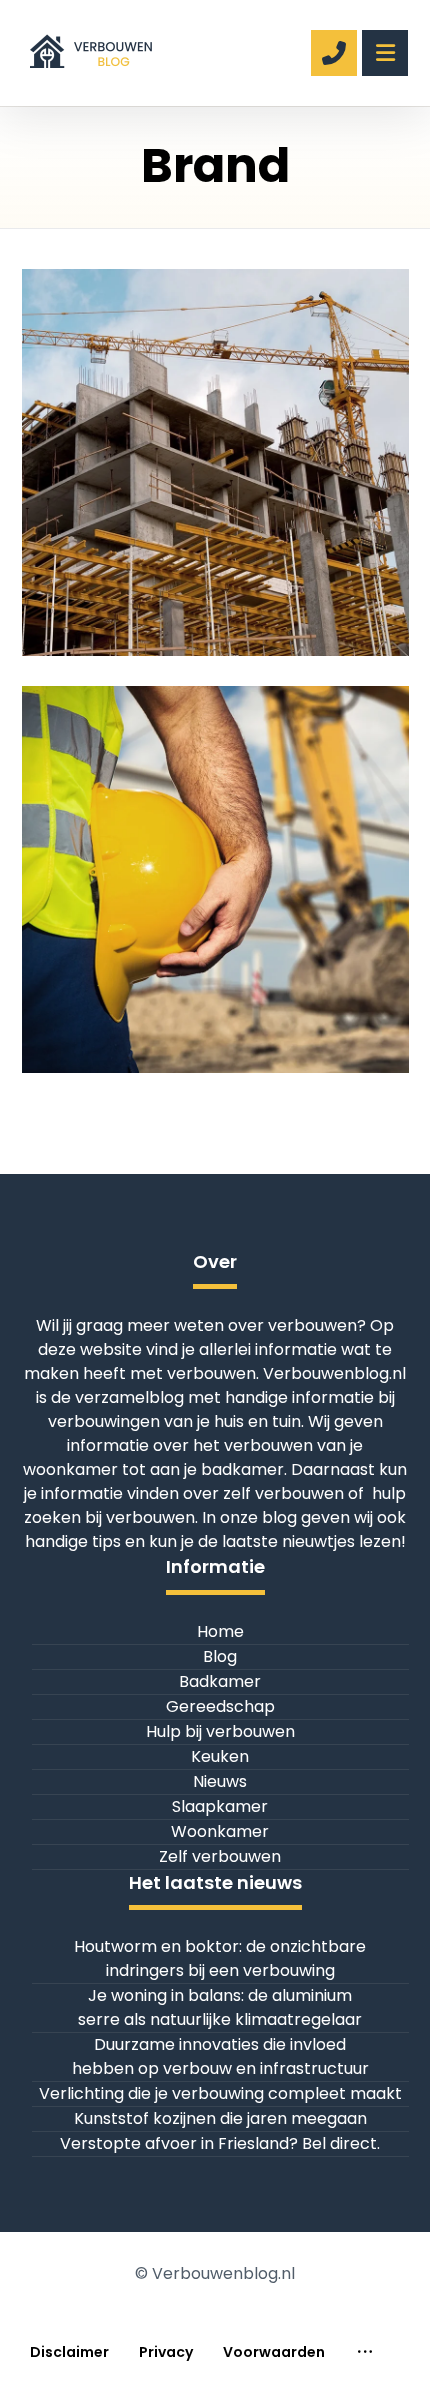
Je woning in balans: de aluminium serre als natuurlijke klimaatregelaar (220, 2007)
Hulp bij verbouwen (220, 1731)
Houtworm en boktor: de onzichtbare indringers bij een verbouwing (220, 1958)
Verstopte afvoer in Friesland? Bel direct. (220, 2143)
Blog (220, 1656)
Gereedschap (220, 1706)
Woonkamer (220, 1831)
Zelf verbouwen (220, 1856)
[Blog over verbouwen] (89, 45)
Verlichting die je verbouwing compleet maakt (220, 2093)
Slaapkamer (220, 1806)
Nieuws (220, 1781)
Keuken (220, 1756)
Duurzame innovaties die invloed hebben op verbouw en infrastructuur (220, 2056)
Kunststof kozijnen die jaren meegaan (220, 2118)
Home (220, 1631)
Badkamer (220, 1681)
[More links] (365, 2352)
